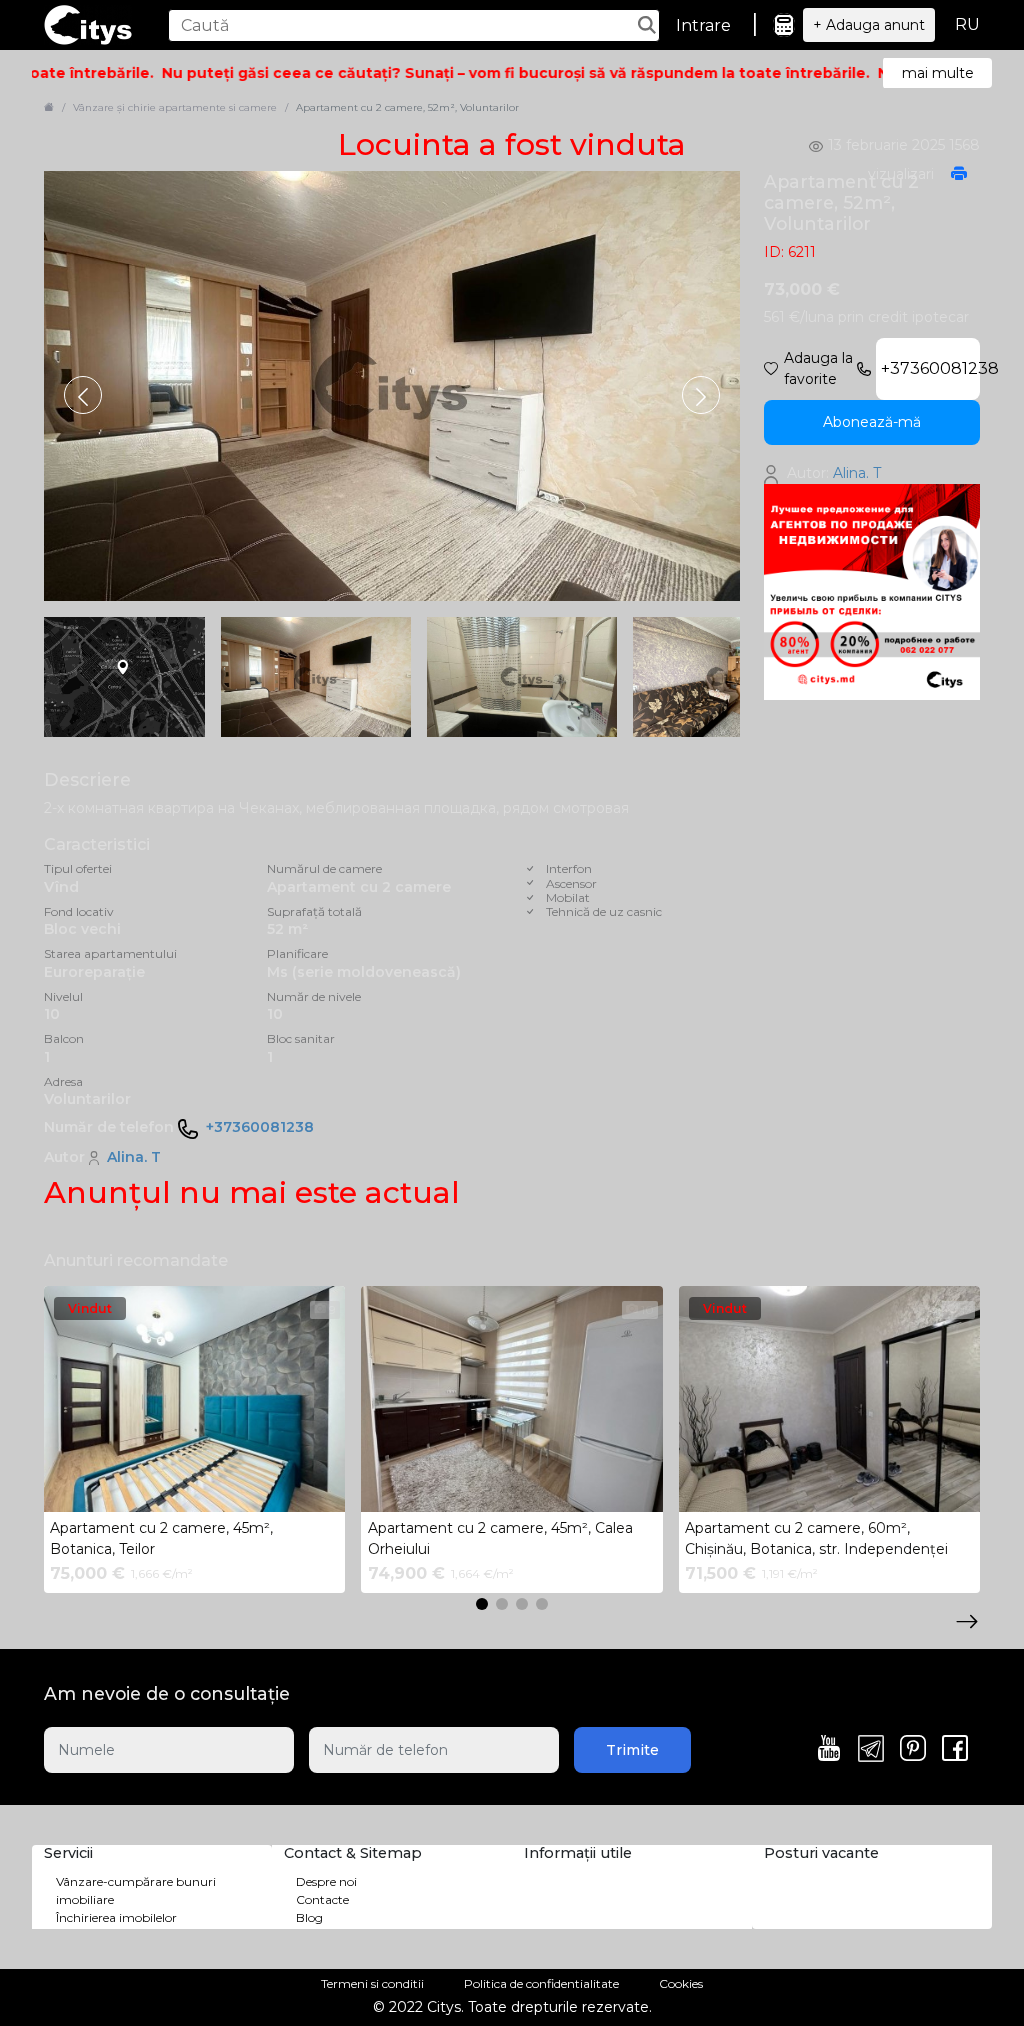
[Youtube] (829, 1750)
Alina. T (134, 1157)
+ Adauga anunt (869, 25)
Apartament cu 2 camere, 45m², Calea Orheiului (500, 1538)
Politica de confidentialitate (541, 1983)
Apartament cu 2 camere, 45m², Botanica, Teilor (161, 1538)
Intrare (703, 25)
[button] (701, 395)
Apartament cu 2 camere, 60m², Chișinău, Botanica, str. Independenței (816, 1538)
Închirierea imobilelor (116, 1917)
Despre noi (326, 1881)
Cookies (681, 1983)
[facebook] (955, 1750)
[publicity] (872, 591)
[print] (959, 175)
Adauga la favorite (818, 368)
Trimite (632, 1750)
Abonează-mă (872, 422)
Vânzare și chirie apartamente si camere (175, 107)
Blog (309, 1917)
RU (967, 24)
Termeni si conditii (372, 1983)
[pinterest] (913, 1750)
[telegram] (871, 1750)
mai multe (938, 73)
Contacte (322, 1899)
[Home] (49, 107)
